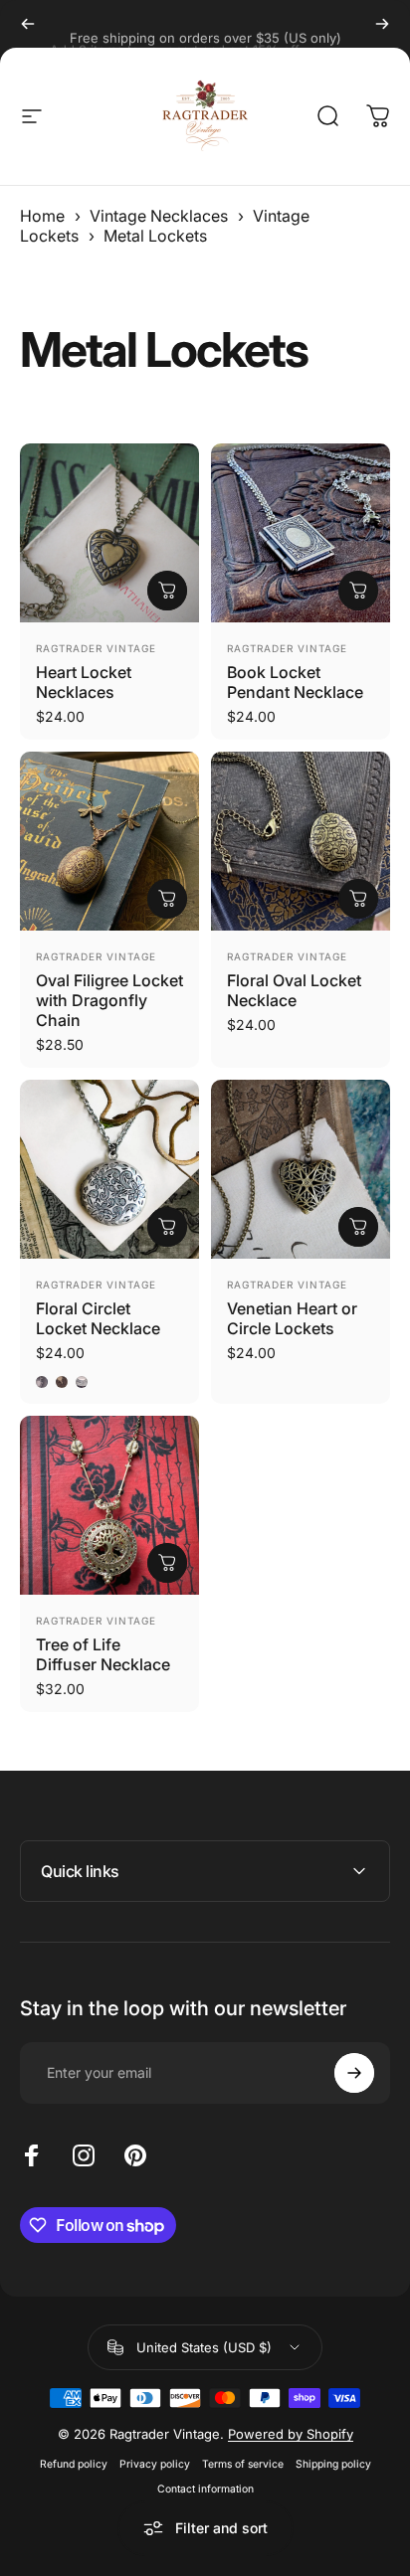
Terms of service (243, 2464)
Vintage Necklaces (159, 216)
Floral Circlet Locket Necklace (98, 1318)
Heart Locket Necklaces (84, 682)
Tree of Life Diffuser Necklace (103, 1654)
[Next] (382, 24)
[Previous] (28, 24)
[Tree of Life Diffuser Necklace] (109, 1505)
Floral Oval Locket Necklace (294, 990)
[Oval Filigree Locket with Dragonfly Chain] (109, 841)
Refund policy (74, 2464)
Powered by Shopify (291, 2434)
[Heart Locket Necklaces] (109, 533)
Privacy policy (155, 2464)
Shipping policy (333, 2464)
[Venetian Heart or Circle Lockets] (301, 1169)
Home (42, 216)
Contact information (205, 2489)
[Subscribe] (354, 2073)
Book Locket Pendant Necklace (295, 682)
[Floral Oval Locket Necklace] (301, 841)
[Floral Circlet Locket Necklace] (109, 1169)
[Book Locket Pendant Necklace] (301, 533)
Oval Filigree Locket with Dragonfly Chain (109, 1000)
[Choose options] (167, 591)
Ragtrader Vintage (96, 648)
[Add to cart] (167, 899)
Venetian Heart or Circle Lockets (292, 1318)
